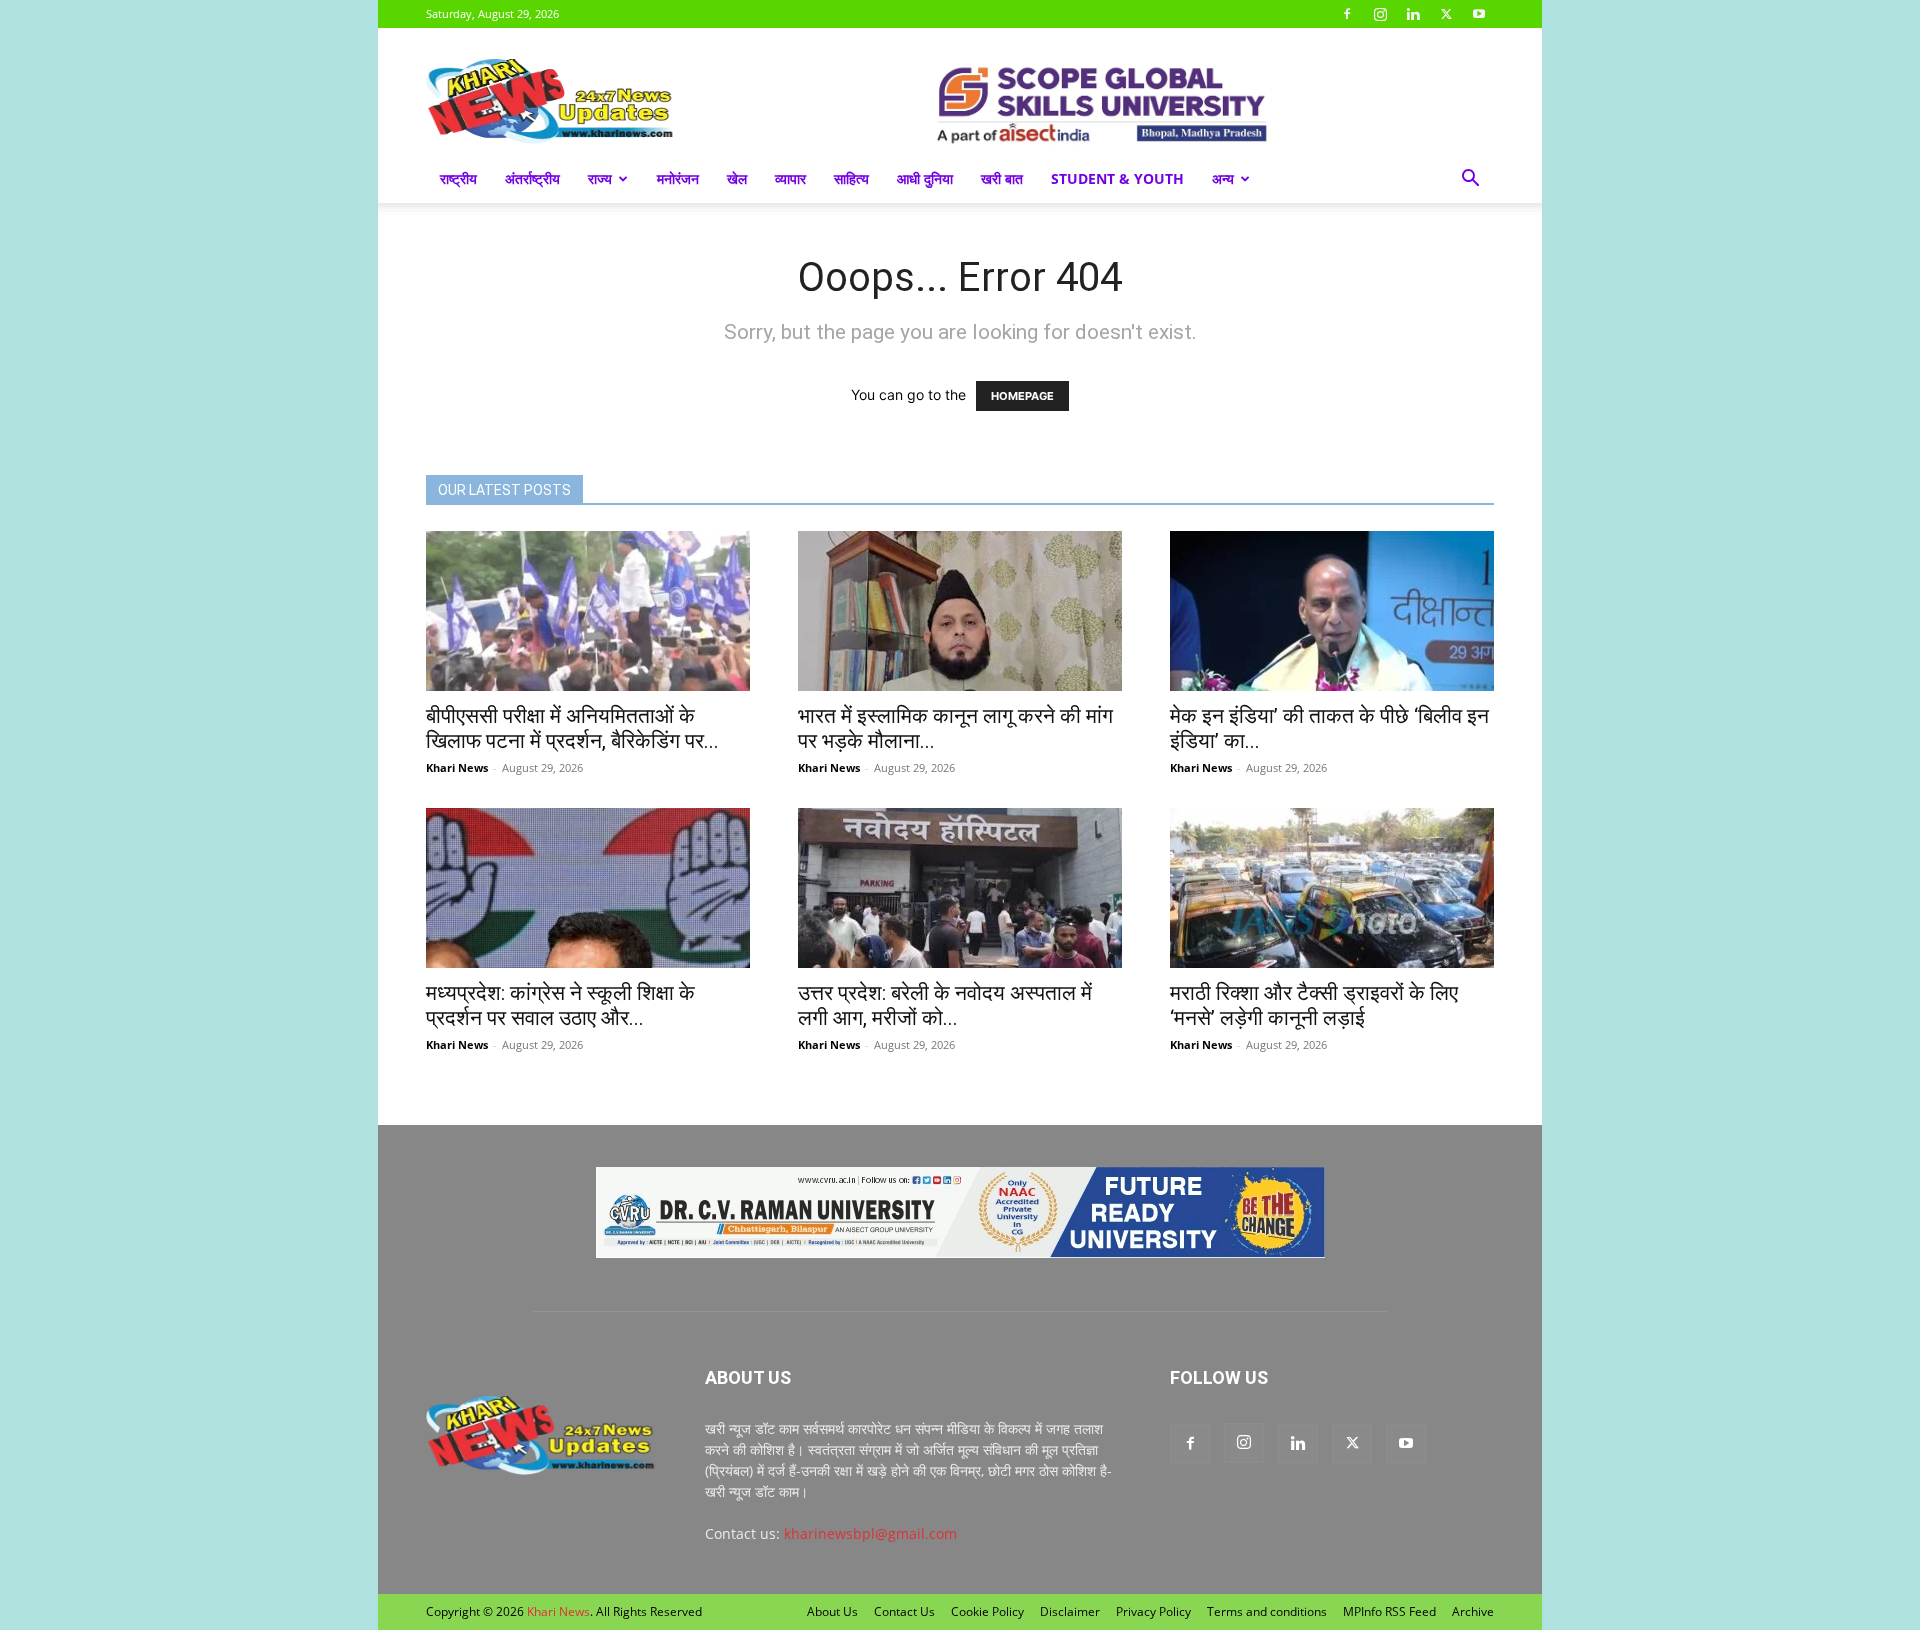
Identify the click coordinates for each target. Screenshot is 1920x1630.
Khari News (457, 767)
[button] (1470, 180)
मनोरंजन (678, 178)
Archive (1473, 1611)
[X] (1446, 14)
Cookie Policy (987, 1611)
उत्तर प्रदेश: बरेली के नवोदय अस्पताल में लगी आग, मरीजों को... (945, 1005)
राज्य (600, 178)
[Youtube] (1479, 14)
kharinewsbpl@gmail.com (870, 1533)
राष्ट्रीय (458, 178)
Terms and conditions (1267, 1611)
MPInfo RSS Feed (1389, 1611)
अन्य (1223, 178)
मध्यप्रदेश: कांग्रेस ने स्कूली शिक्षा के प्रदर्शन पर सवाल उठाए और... (560, 1005)
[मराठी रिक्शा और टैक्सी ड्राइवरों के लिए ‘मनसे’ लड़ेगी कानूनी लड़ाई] (1332, 888)
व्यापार (790, 178)
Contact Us (904, 1611)
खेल (737, 178)
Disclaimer (1070, 1611)
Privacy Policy (1153, 1611)
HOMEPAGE (1022, 396)
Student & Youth (1117, 178)
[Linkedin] (1413, 14)
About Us (832, 1611)
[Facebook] (1347, 14)
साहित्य (851, 178)
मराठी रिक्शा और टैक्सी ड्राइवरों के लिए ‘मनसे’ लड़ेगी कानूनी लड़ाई (1314, 1005)
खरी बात (1002, 178)
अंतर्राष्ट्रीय (532, 178)
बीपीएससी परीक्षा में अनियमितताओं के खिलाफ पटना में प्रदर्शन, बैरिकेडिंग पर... (572, 728)
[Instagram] (1380, 14)
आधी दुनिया (925, 178)
